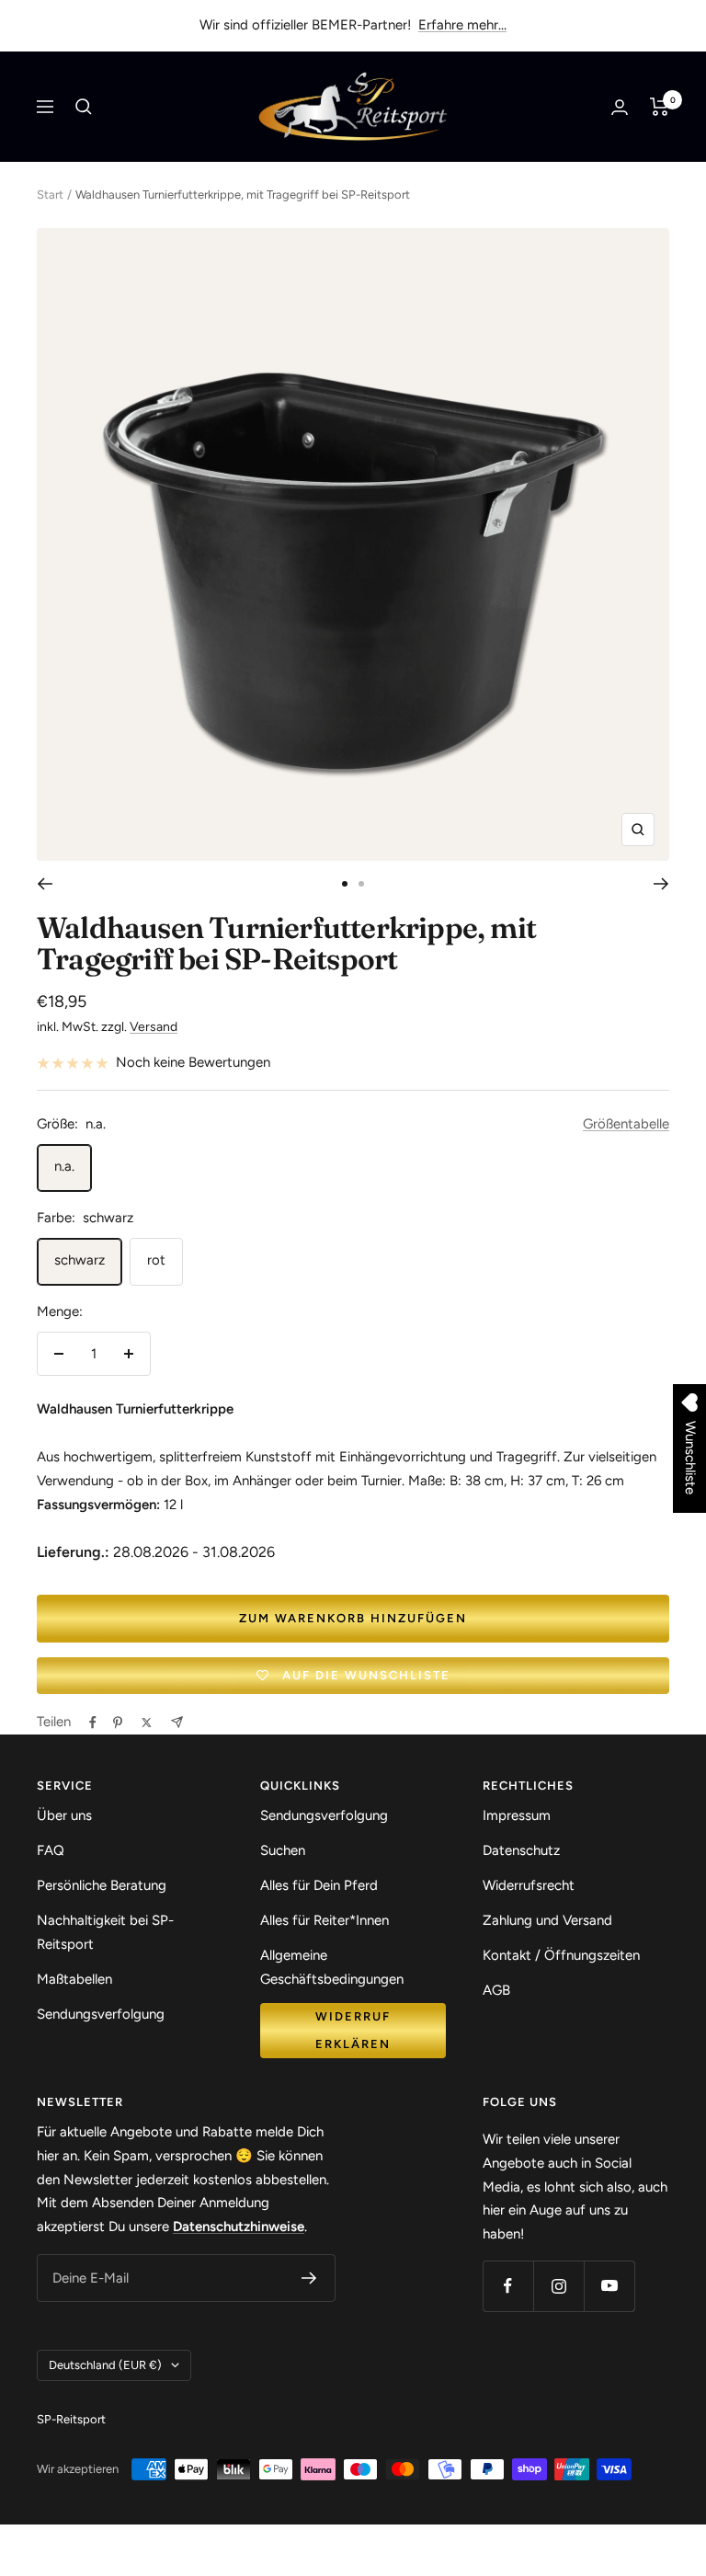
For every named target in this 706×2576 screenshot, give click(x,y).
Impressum (517, 1815)
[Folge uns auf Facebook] (508, 2286)
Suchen (283, 1850)
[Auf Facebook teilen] (93, 1723)
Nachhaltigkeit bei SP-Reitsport (105, 1932)
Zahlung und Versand (547, 1920)
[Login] (620, 107)
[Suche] (84, 107)
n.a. (64, 1166)
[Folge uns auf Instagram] (558, 2286)
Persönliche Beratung (102, 1885)
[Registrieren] (309, 2278)
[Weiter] (661, 884)
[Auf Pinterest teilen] (118, 1723)
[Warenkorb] (660, 107)
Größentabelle (626, 1124)
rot (156, 1260)
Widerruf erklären (353, 2030)
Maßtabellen (74, 1979)
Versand (154, 1027)
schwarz (80, 1260)
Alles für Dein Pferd (319, 1885)
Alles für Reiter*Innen (325, 1920)
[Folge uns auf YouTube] (609, 2286)
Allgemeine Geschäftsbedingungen (332, 1967)
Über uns (64, 1815)
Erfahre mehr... (462, 25)
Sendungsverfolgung (101, 2014)
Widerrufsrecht (529, 1885)
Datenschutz (521, 1850)
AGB (496, 1990)
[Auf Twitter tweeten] (147, 1723)
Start (50, 195)
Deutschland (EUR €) (105, 2365)
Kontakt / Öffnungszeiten (561, 1955)
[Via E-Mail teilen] (177, 1722)
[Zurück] (45, 884)
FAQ (51, 1850)
